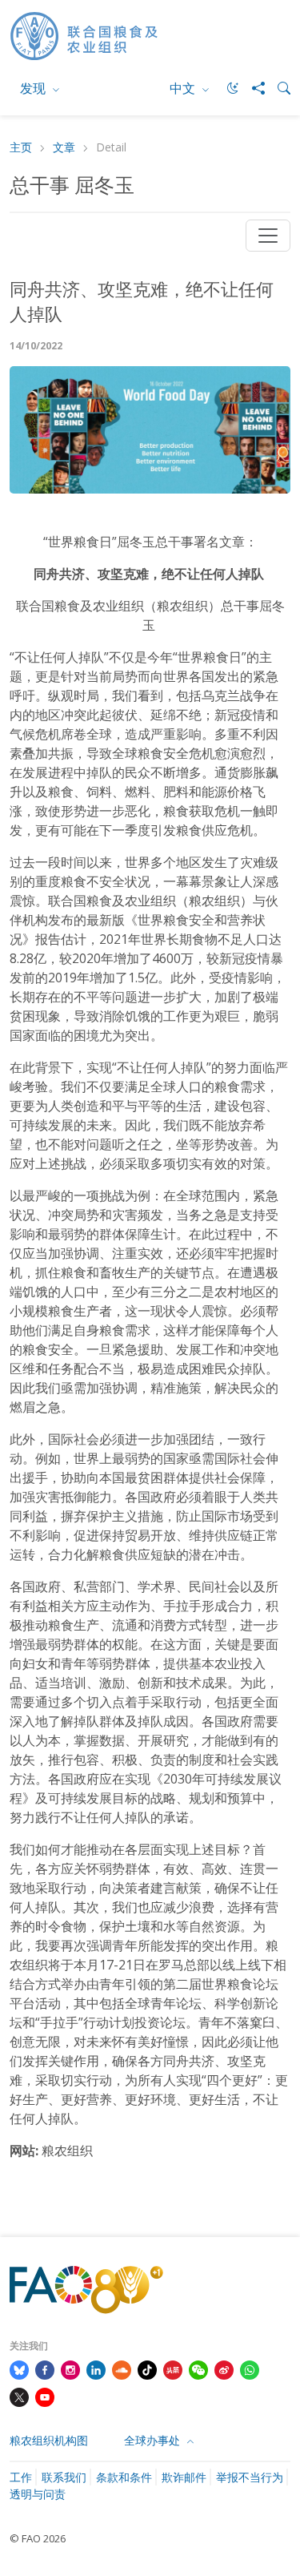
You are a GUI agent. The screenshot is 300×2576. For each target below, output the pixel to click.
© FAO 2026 (38, 2538)
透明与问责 (38, 2494)
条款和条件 (124, 2477)
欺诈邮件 (184, 2477)
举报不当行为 (250, 2477)
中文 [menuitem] (184, 88)
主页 (21, 148)
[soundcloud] (122, 2368)
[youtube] (45, 2396)
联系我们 (64, 2477)
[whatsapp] (250, 2368)
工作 (21, 2477)
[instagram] (70, 2368)
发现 (34, 88)
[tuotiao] (173, 2368)
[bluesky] (19, 2368)
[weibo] (224, 2368)
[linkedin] (96, 2368)
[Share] (252, 88)
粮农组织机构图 (49, 2440)
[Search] (278, 88)
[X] (19, 2396)
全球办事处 (154, 2440)
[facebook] (45, 2368)
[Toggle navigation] (268, 236)
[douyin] (147, 2368)
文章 (64, 148)
